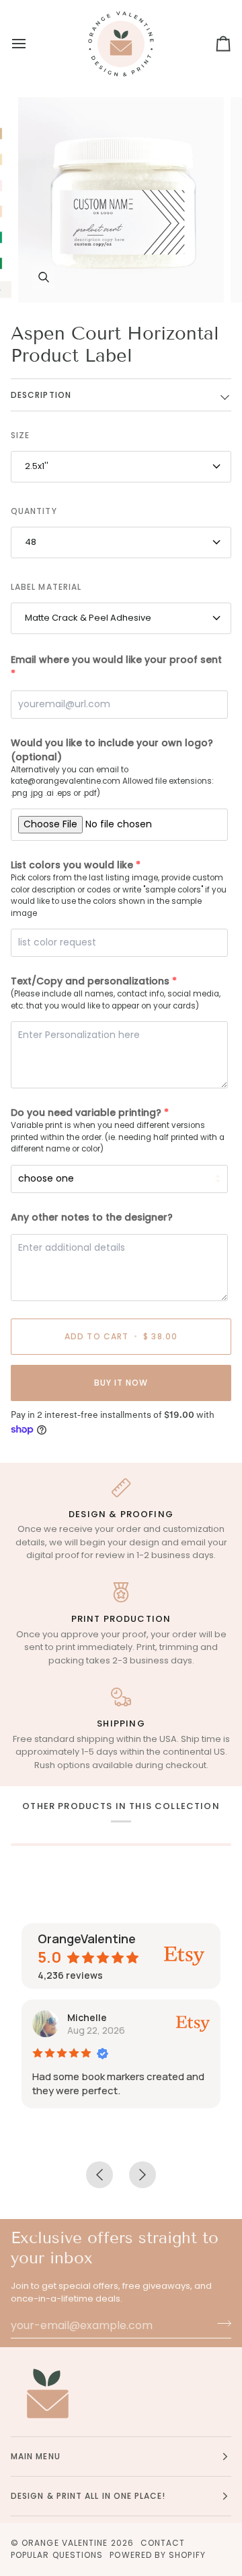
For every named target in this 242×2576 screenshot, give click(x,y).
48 (31, 542)
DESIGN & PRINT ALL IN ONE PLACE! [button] (88, 2496)
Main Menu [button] (36, 2456)
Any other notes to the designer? (92, 1217)
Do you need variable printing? (86, 1113)
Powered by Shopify (157, 2555)
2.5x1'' (37, 466)
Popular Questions (57, 2555)
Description (41, 395)
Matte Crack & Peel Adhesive (88, 618)
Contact (163, 2543)
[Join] (220, 2324)
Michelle (87, 2017)
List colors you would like (72, 865)
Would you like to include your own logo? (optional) (112, 750)
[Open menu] (31, 44)
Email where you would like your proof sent (116, 660)
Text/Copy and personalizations (90, 981)
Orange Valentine (65, 2543)
